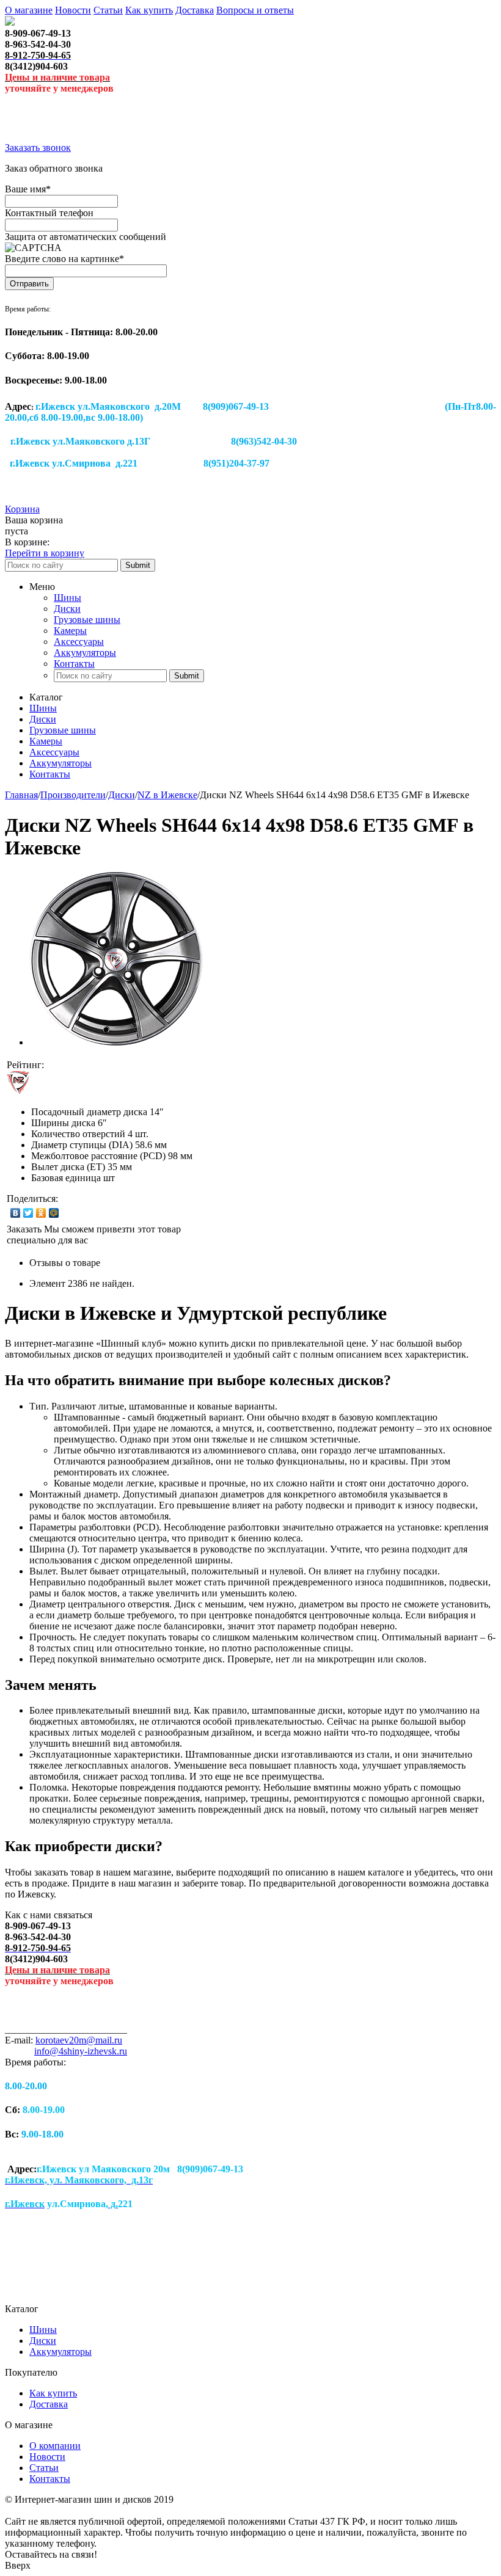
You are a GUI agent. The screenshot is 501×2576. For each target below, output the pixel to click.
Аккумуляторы (85, 653)
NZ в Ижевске (167, 795)
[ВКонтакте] (16, 1213)
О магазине (29, 10)
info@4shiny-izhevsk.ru (81, 2051)
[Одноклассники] (41, 1213)
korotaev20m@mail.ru (79, 2040)
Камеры (70, 631)
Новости (73, 10)
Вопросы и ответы (255, 10)
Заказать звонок (38, 147)
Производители (73, 795)
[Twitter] (28, 1213)
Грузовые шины (87, 620)
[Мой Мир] (54, 1213)
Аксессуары (79, 642)
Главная (21, 795)
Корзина (22, 509)
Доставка (195, 10)
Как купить (149, 10)
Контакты (74, 664)
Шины (68, 598)
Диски (67, 609)
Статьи (108, 10)
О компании (55, 2446)
